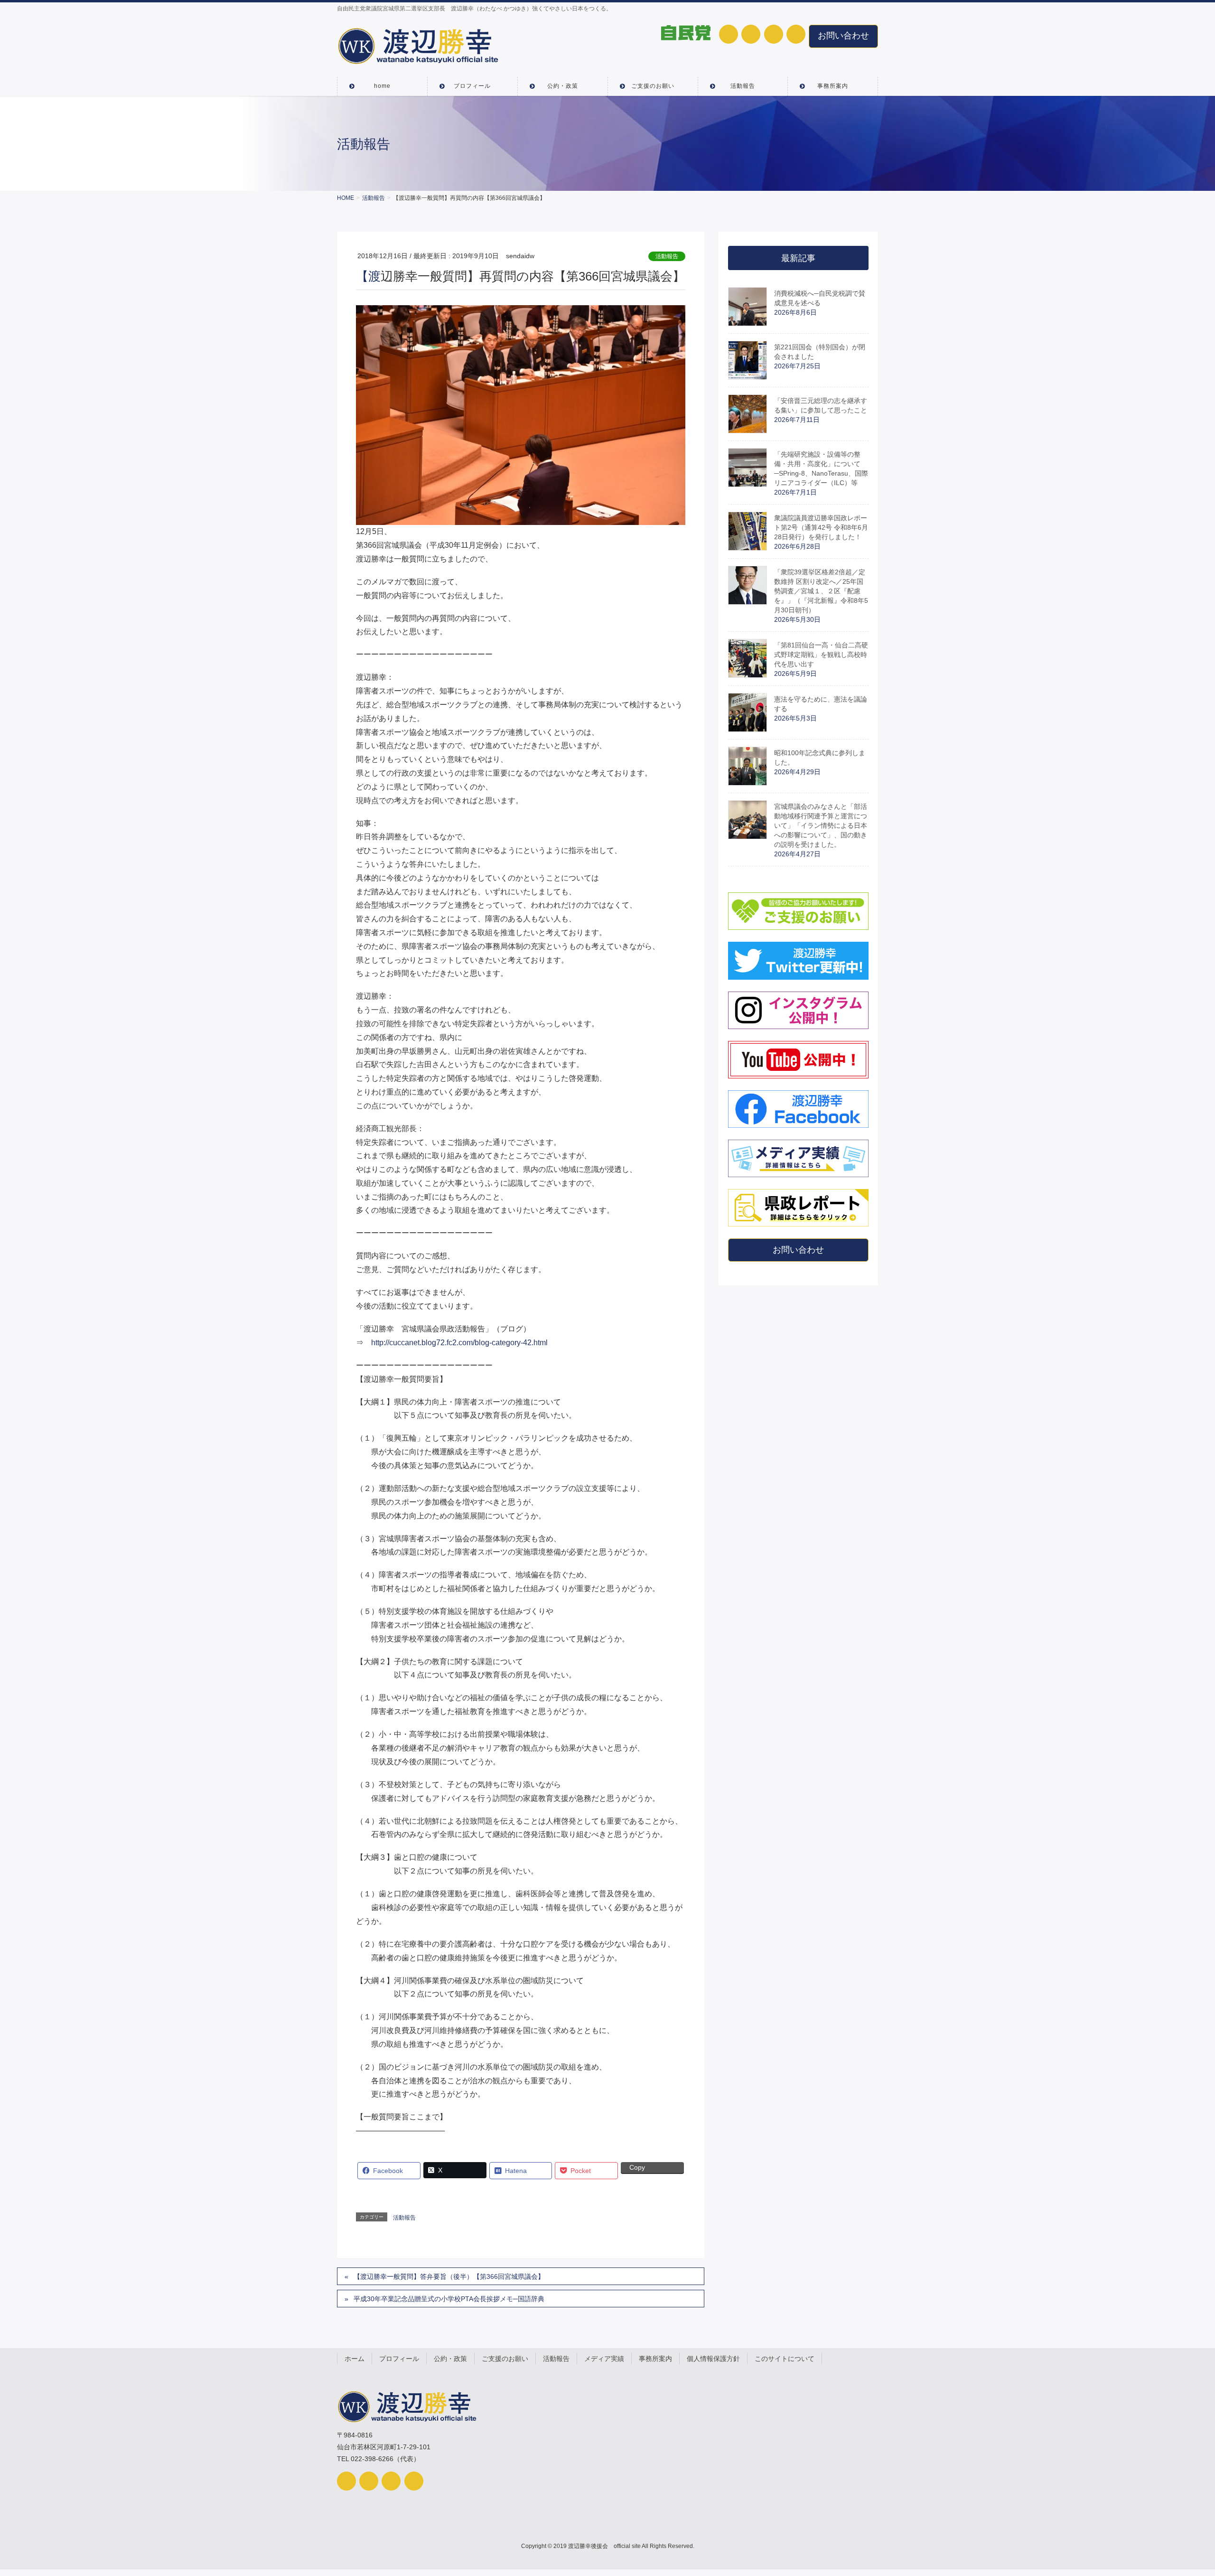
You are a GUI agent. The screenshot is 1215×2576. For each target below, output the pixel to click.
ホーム (355, 2359)
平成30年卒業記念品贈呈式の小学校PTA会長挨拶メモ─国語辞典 (449, 2299)
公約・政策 (450, 2359)
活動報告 (667, 256)
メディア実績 (604, 2359)
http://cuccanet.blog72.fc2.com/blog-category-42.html (459, 1343)
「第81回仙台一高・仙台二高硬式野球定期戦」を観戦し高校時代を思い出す (821, 655)
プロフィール (399, 2359)
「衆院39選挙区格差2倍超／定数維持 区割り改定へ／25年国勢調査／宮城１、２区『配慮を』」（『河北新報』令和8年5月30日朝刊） (821, 591)
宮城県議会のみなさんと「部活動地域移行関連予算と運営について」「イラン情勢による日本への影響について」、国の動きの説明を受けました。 (821, 825)
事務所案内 (655, 2359)
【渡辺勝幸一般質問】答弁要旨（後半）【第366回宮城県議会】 (449, 2276)
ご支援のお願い (505, 2359)
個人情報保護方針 (713, 2359)
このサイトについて (785, 2359)
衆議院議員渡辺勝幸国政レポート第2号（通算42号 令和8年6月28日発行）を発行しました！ (821, 527)
